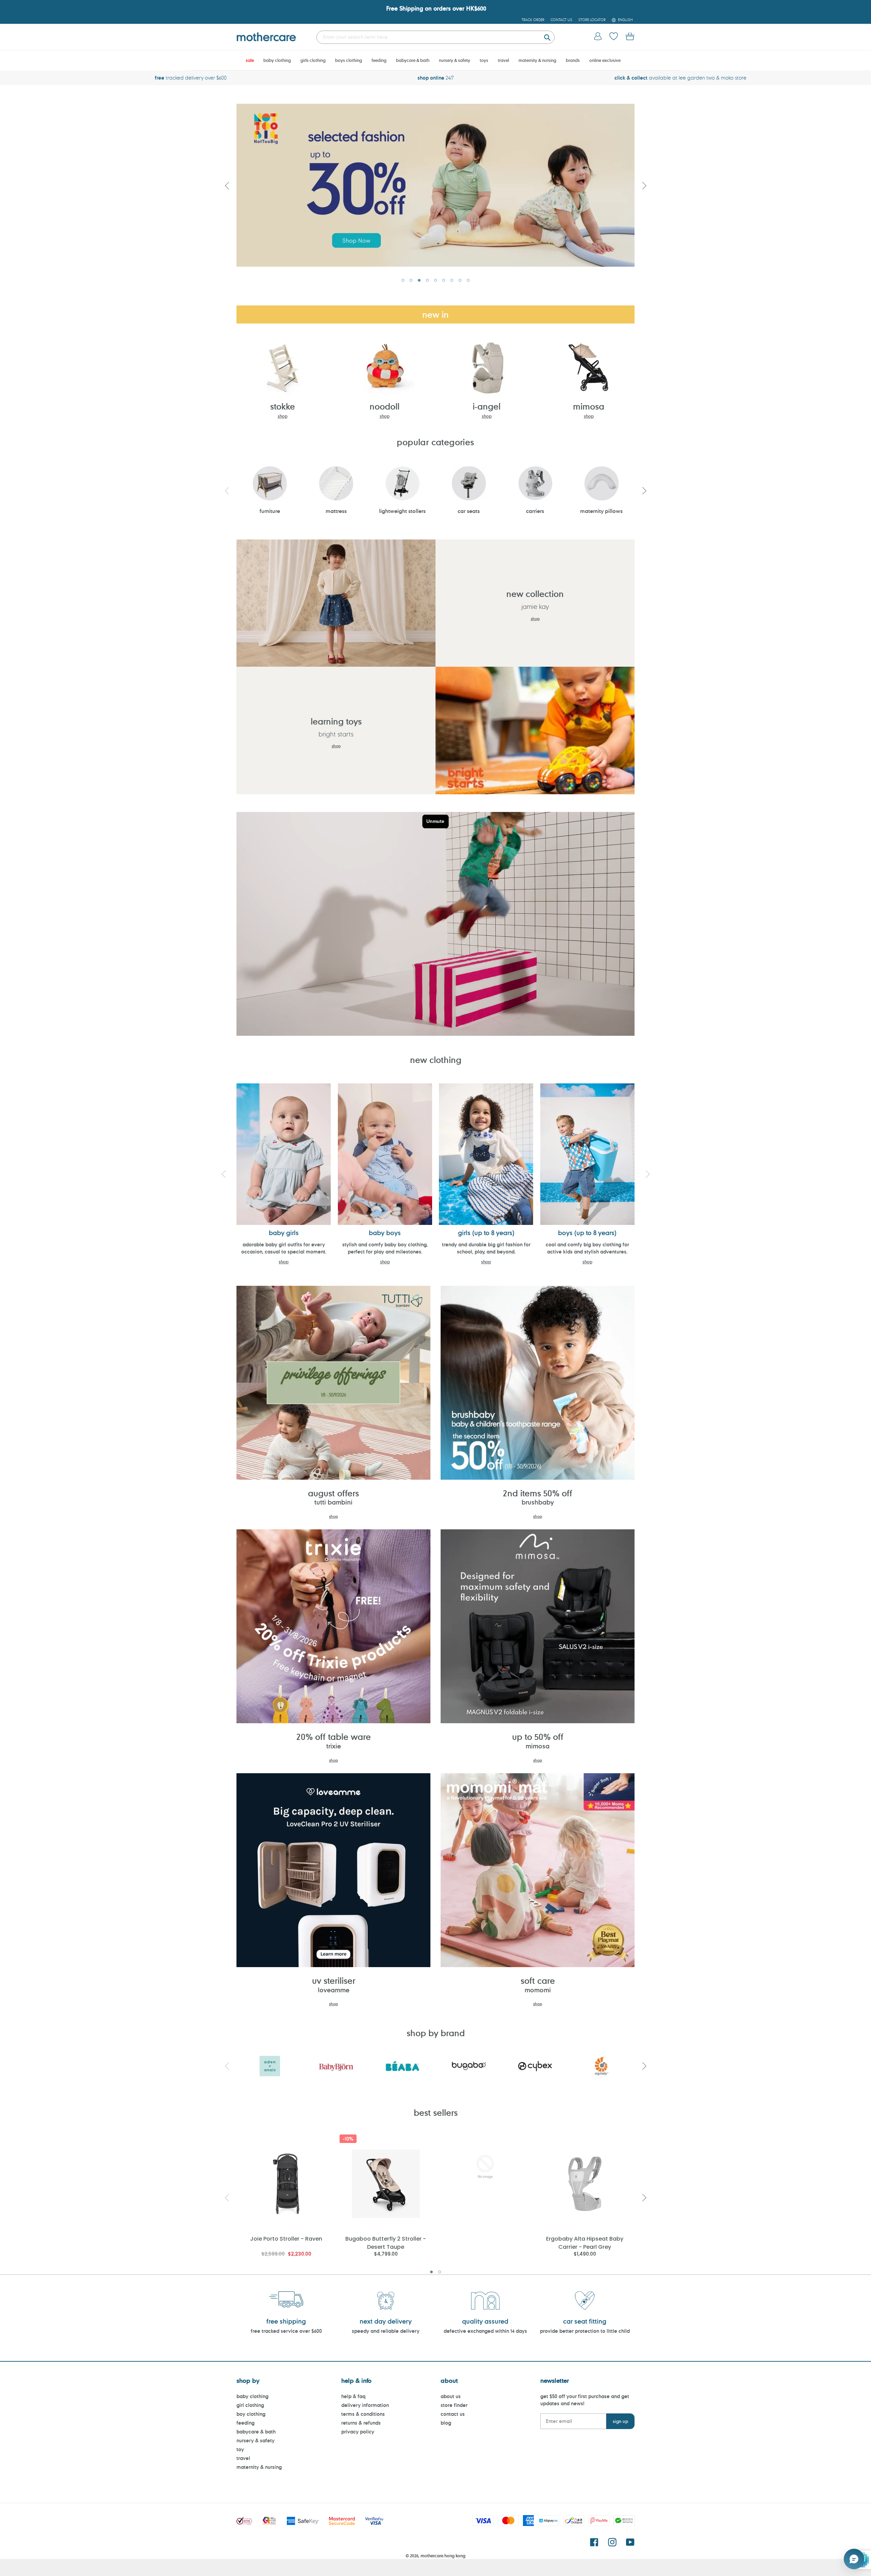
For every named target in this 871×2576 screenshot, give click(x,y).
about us (451, 2396)
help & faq (353, 2396)
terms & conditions (363, 2414)
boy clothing (251, 2414)
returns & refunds (361, 2423)
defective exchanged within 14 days (485, 2331)
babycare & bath (256, 2432)
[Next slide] (644, 185)
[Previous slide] (227, 185)
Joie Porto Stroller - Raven (286, 2239)
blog (446, 2423)
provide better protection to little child (585, 2331)
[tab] (403, 280)
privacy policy (358, 2432)
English (625, 20)
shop (283, 416)
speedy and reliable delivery (386, 2331)
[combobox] (435, 37)
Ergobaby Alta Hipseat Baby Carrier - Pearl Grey (585, 2242)
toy (240, 2449)
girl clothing (250, 2405)
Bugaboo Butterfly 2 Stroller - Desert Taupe (386, 2242)
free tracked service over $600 (286, 2331)
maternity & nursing (259, 2467)
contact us (453, 2414)
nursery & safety (256, 2440)
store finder (454, 2405)
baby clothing (252, 2396)
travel (243, 2458)
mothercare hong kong (443, 2556)
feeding (245, 2423)
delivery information (365, 2405)
